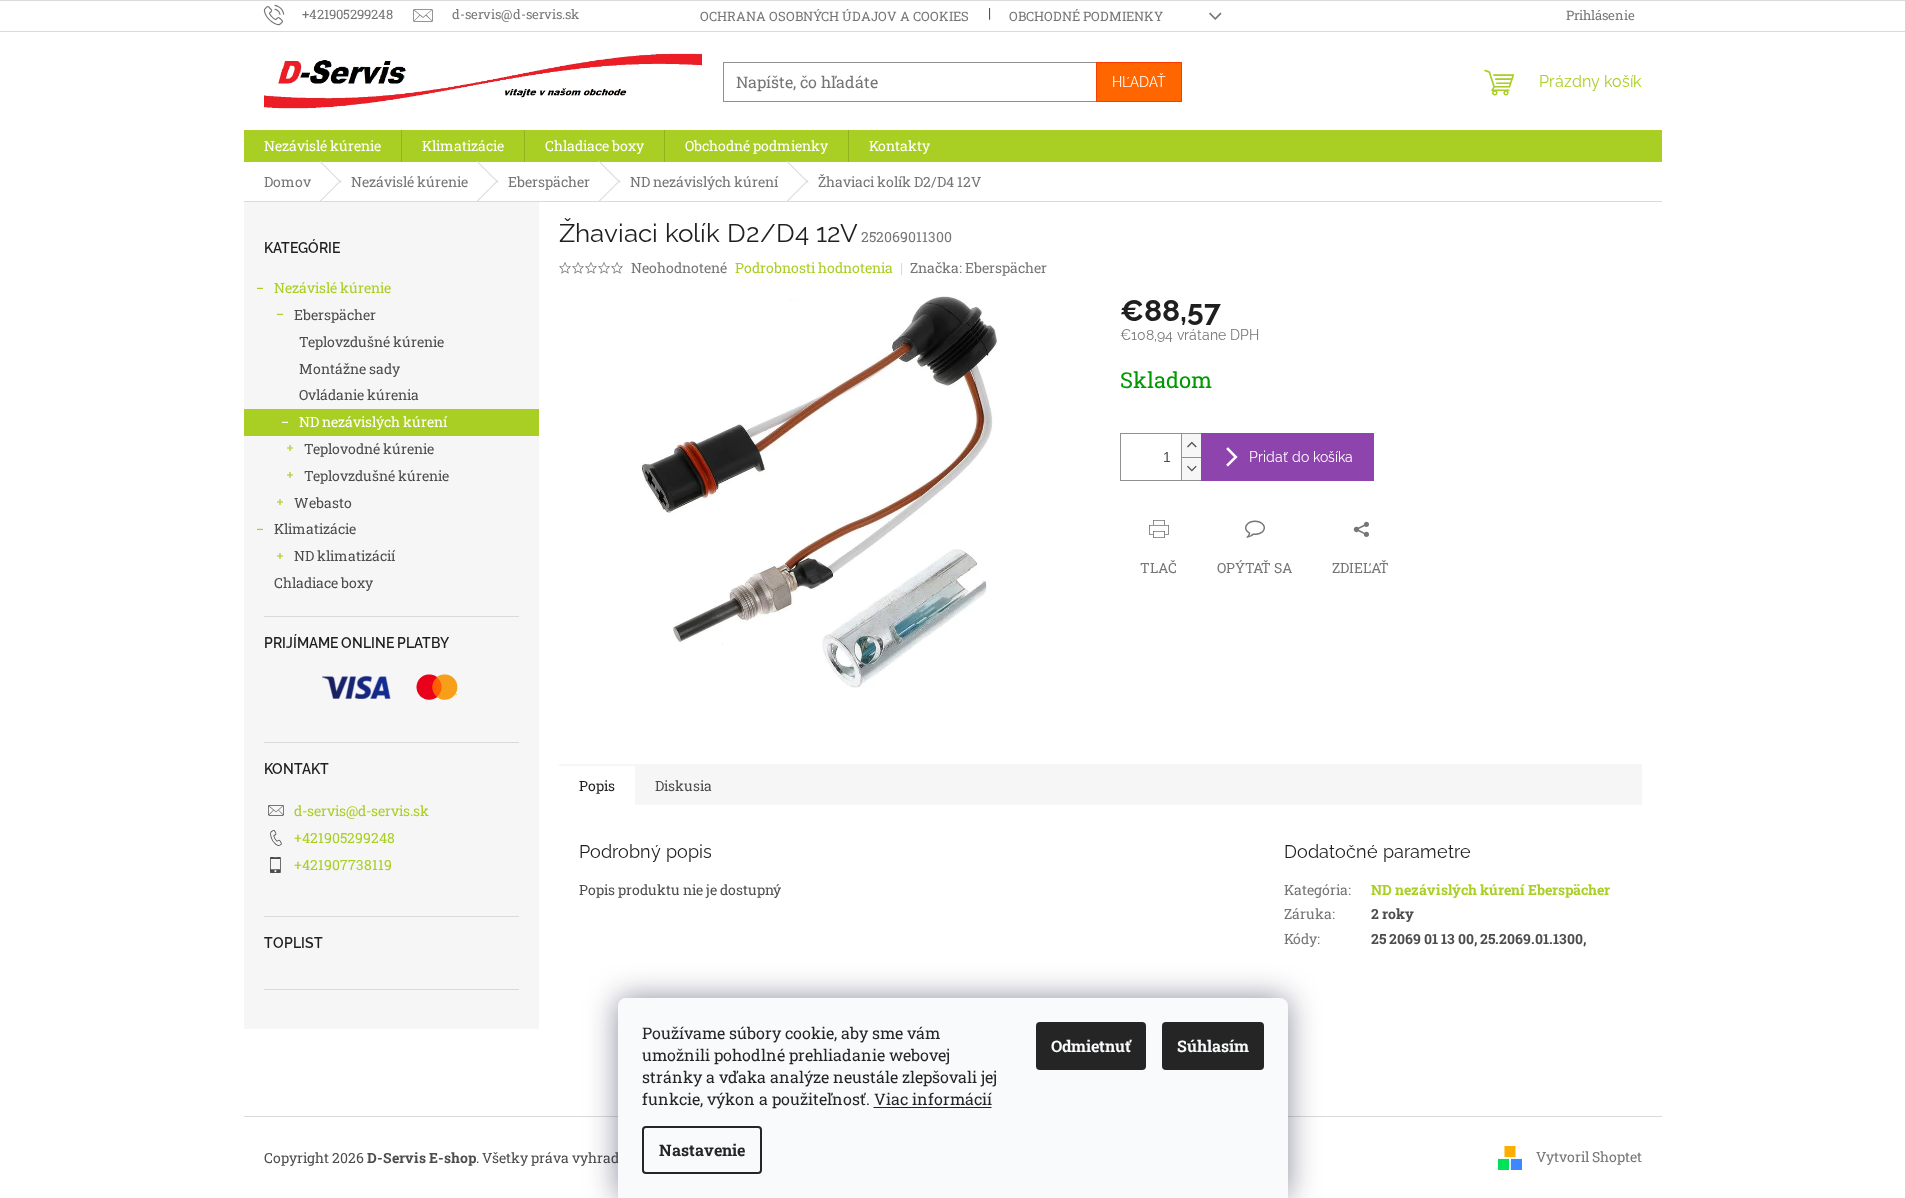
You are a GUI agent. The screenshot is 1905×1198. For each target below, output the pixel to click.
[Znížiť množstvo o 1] (1191, 468)
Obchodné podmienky (1086, 16)
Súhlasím (1213, 1045)
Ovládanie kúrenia (359, 394)
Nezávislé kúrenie (332, 287)
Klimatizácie (315, 528)
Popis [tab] (597, 785)
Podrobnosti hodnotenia (814, 267)
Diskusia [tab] (683, 785)
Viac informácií (933, 1098)
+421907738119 (343, 864)
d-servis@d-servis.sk (361, 810)
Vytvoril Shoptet (1589, 1156)
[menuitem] (322, 146)
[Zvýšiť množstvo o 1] (1191, 445)
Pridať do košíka (1301, 457)
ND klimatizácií (344, 555)
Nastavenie (702, 1149)
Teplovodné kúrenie (369, 448)
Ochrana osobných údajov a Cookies (834, 16)
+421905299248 (344, 837)
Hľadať (1139, 82)
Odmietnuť (1091, 1045)
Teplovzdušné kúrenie (371, 341)
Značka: (978, 267)
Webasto (323, 502)
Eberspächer (335, 314)
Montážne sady (349, 368)
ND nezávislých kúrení (373, 421)
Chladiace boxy (323, 582)
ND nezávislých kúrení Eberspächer (1490, 889)
